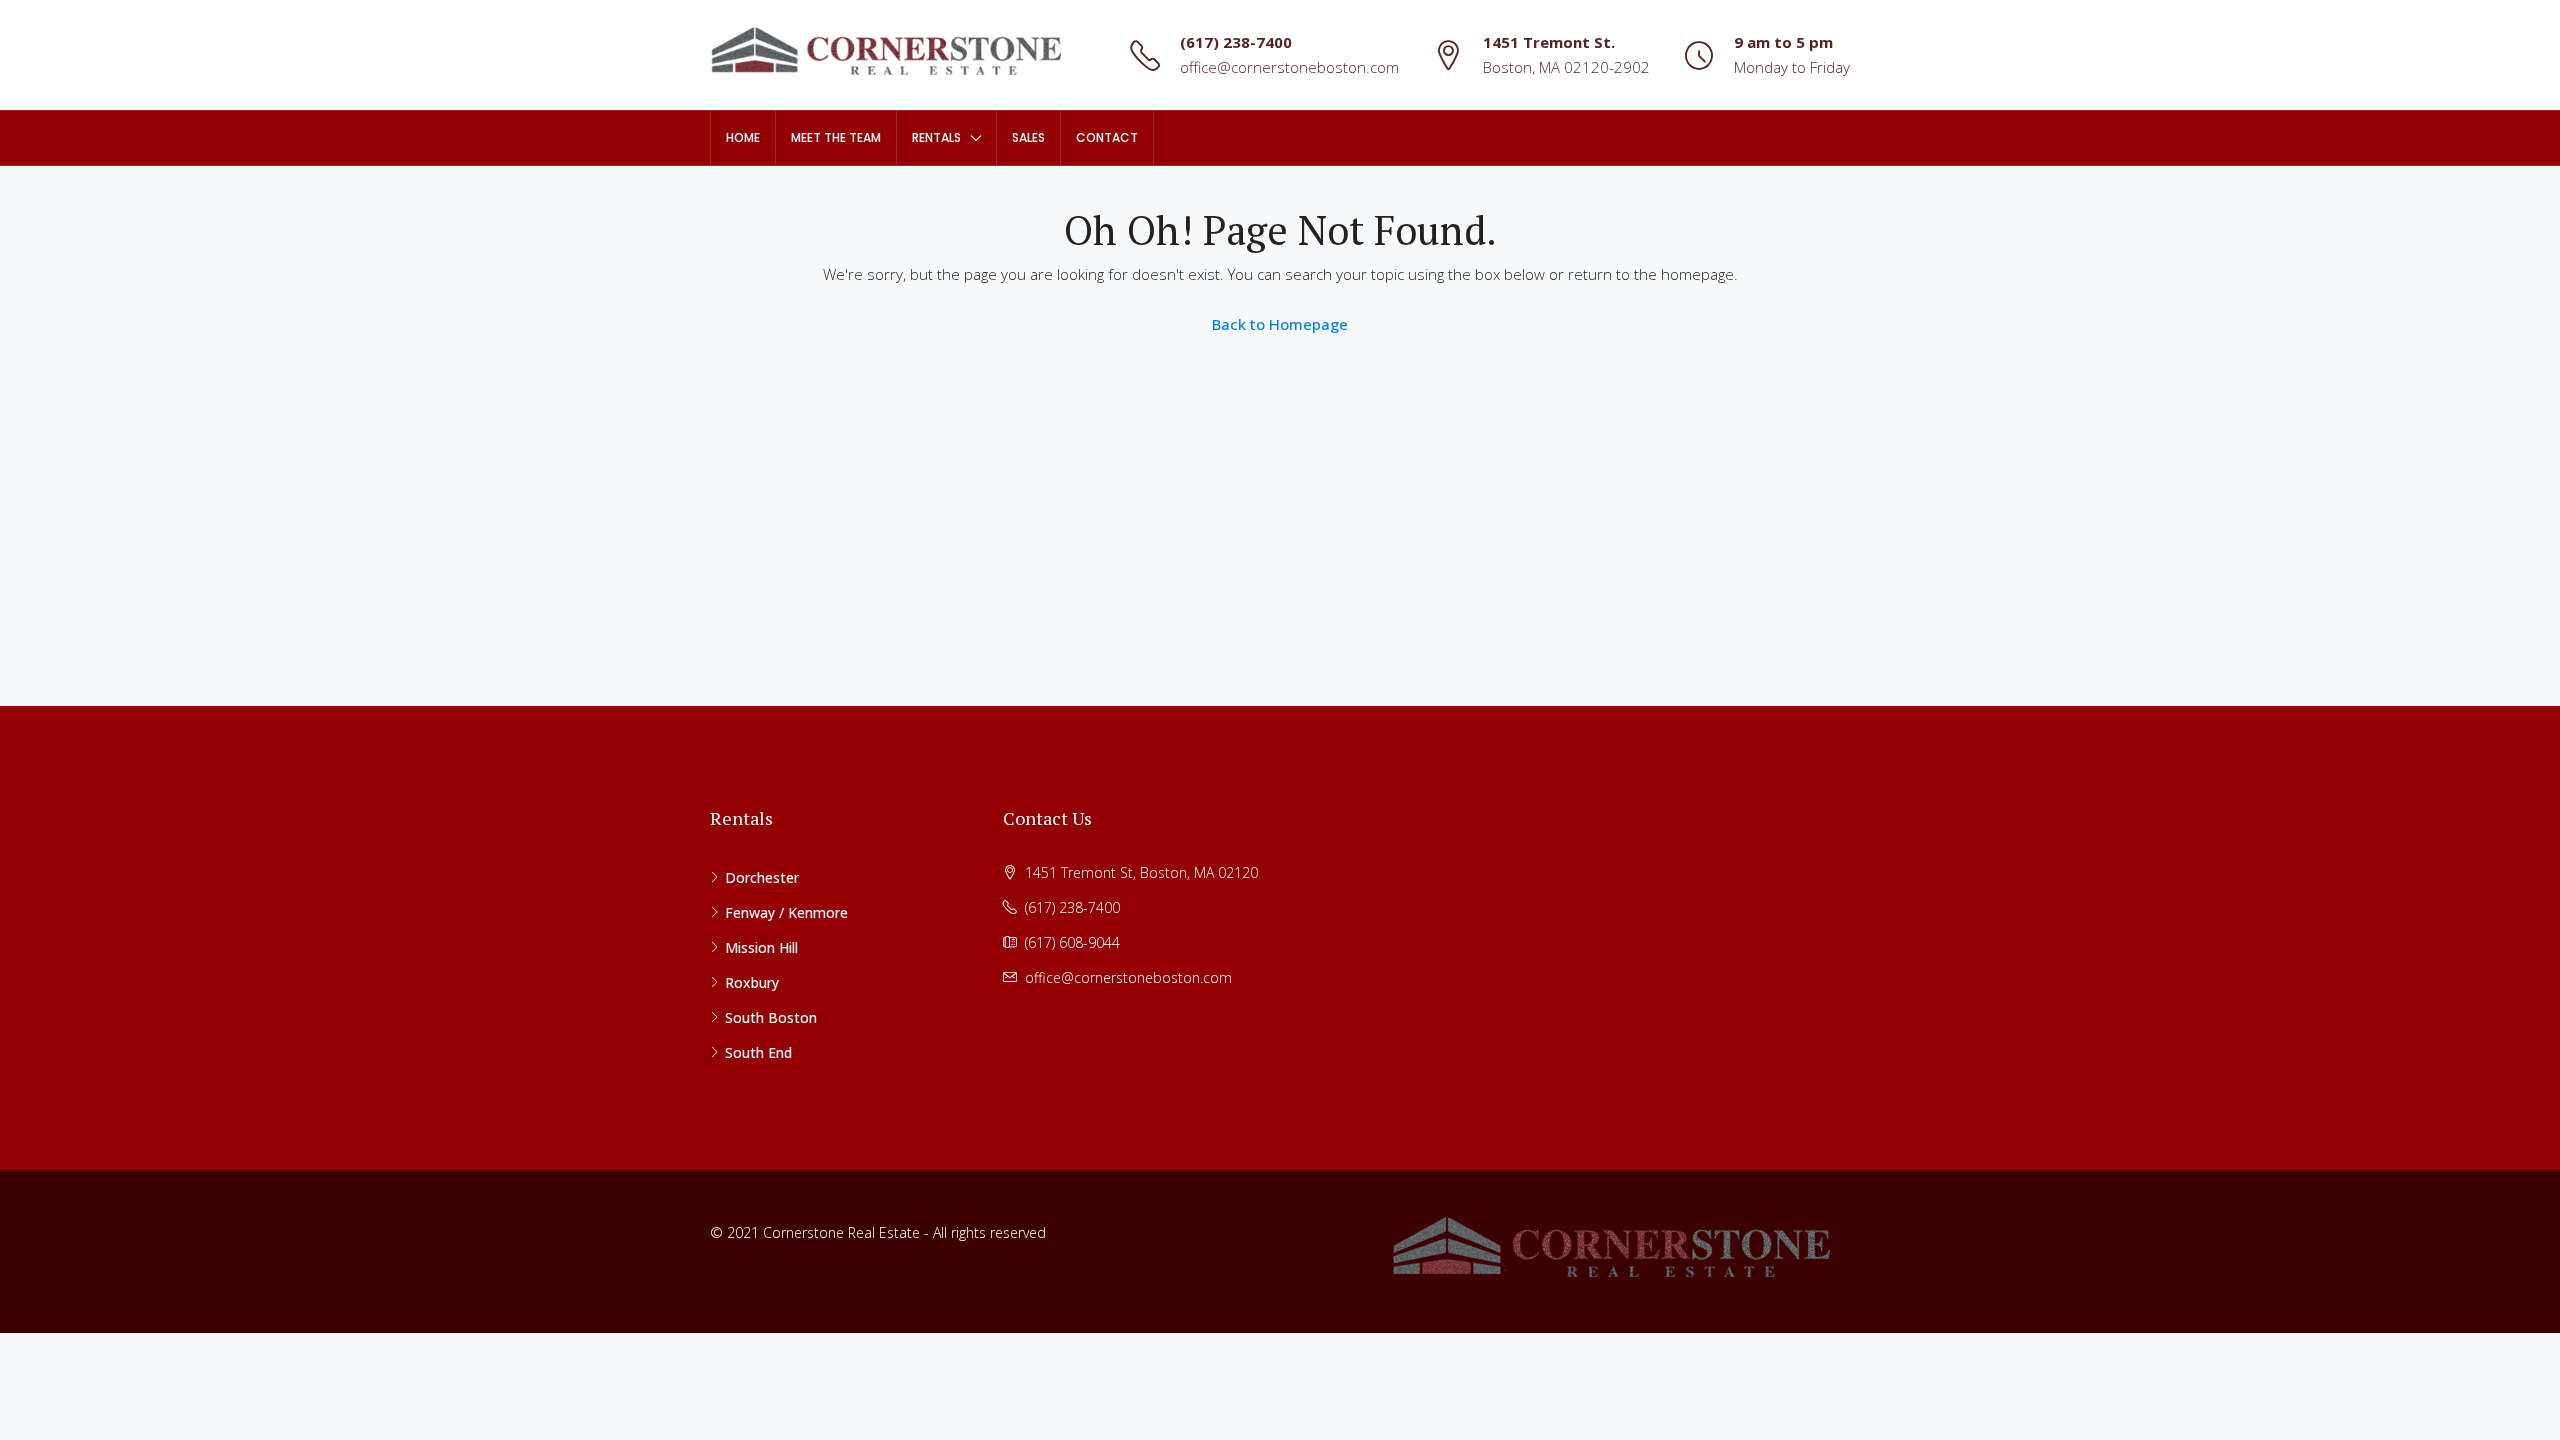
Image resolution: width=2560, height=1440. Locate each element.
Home (743, 137)
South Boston (771, 1017)
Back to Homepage (1280, 324)
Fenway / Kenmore (786, 912)
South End (758, 1052)
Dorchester (762, 877)
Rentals (936, 137)
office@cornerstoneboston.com (1289, 67)
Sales (1028, 137)
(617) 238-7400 (1236, 42)
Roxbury (752, 982)
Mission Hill (761, 947)
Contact (1107, 137)
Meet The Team (836, 137)
